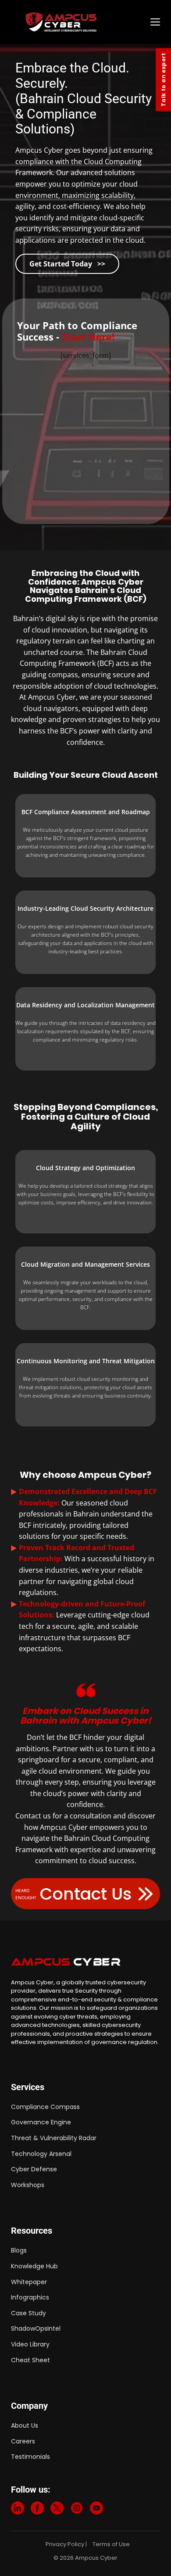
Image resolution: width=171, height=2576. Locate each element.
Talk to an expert (163, 80)
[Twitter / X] (57, 2510)
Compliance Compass (45, 2107)
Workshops (28, 2185)
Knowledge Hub (34, 2266)
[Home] (84, 22)
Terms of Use (111, 2544)
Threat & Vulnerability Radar (54, 2138)
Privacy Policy (65, 2544)
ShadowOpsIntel (36, 2328)
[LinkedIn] (18, 2510)
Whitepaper (29, 2282)
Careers (23, 2441)
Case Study (28, 2313)
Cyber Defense (34, 2169)
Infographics (30, 2297)
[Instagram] (77, 2510)
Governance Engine (41, 2122)
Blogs (19, 2250)
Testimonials (30, 2457)
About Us (25, 2425)
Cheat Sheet (30, 2360)
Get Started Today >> (67, 264)
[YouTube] (96, 2510)
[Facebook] (37, 2510)
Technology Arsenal (41, 2154)
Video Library (30, 2344)
